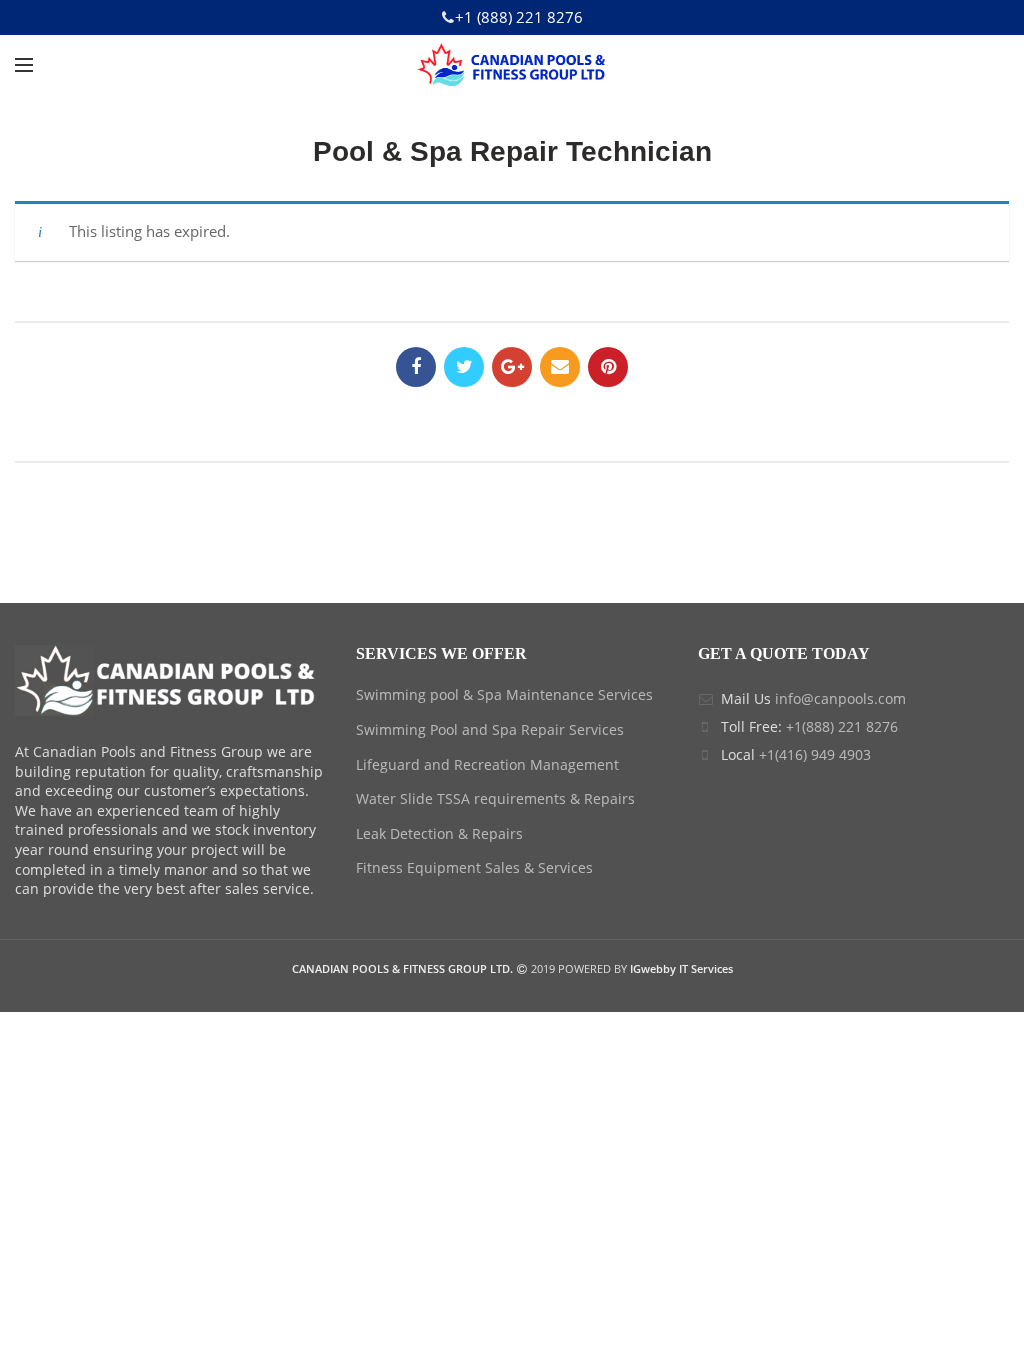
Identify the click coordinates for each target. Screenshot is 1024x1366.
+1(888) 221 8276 (842, 726)
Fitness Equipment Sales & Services (474, 867)
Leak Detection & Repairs (439, 833)
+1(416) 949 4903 (815, 754)
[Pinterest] (608, 367)
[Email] (560, 367)
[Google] (512, 367)
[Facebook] (416, 367)
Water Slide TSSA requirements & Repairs (495, 798)
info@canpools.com (840, 698)
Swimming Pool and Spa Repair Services (490, 729)
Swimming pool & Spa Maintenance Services (504, 694)
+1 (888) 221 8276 (519, 17)
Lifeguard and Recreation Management (487, 764)
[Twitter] (464, 367)
